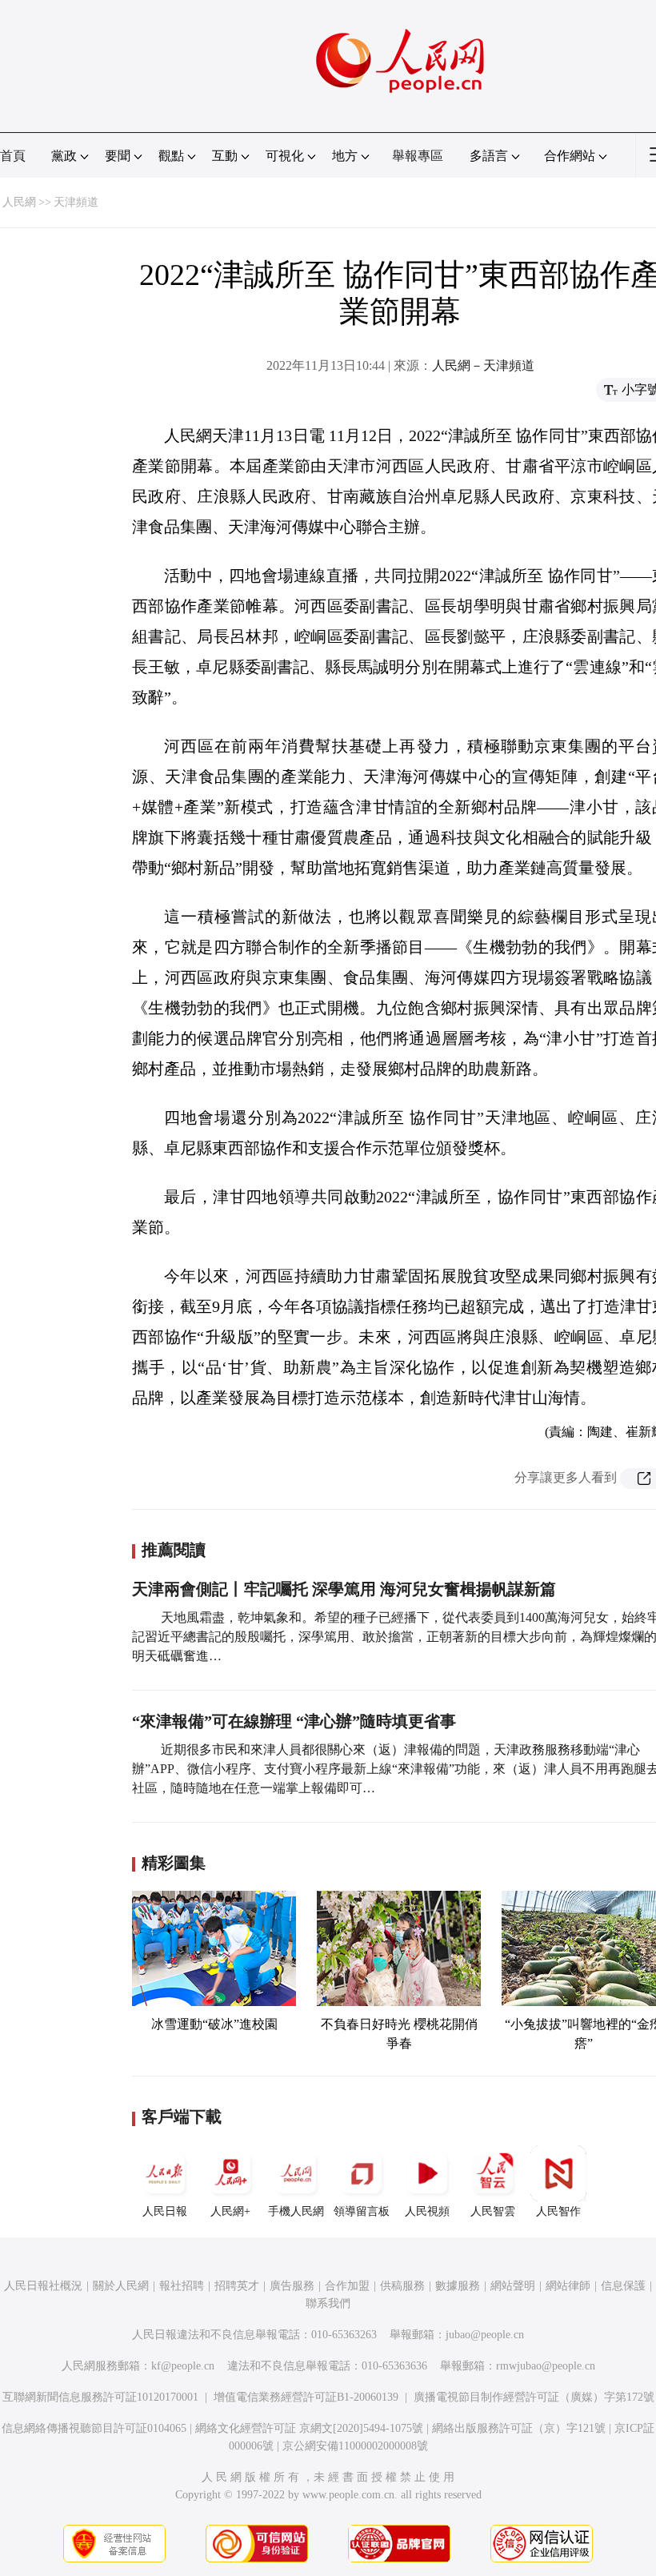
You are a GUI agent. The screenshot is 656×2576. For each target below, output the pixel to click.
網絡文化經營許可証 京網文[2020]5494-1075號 (309, 2428)
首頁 (13, 156)
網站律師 (568, 2286)
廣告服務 (292, 2286)
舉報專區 (418, 156)
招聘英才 (237, 2286)
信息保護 (623, 2286)
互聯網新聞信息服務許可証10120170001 (100, 2397)
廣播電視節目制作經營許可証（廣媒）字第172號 (534, 2397)
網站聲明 (513, 2286)
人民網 (19, 202)
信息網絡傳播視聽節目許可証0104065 (94, 2428)
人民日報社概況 (43, 2286)
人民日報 (165, 2211)
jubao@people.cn (485, 2335)
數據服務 (458, 2286)
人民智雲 (493, 2211)
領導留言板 (362, 2211)
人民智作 (558, 2211)
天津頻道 (76, 202)
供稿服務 (402, 2286)
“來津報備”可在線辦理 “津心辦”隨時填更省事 (294, 1721)
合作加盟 (347, 2286)
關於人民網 (121, 2286)
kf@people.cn (183, 2366)
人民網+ (230, 2211)
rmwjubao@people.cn (546, 2366)
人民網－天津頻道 (483, 365)
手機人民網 (296, 2211)
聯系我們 (328, 2303)
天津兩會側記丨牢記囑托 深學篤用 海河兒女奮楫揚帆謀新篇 (344, 1589)
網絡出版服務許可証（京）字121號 (519, 2428)
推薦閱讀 (174, 1550)
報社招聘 (182, 2286)
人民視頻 (427, 2211)
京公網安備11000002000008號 (355, 2446)
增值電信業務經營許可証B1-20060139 (306, 2397)
